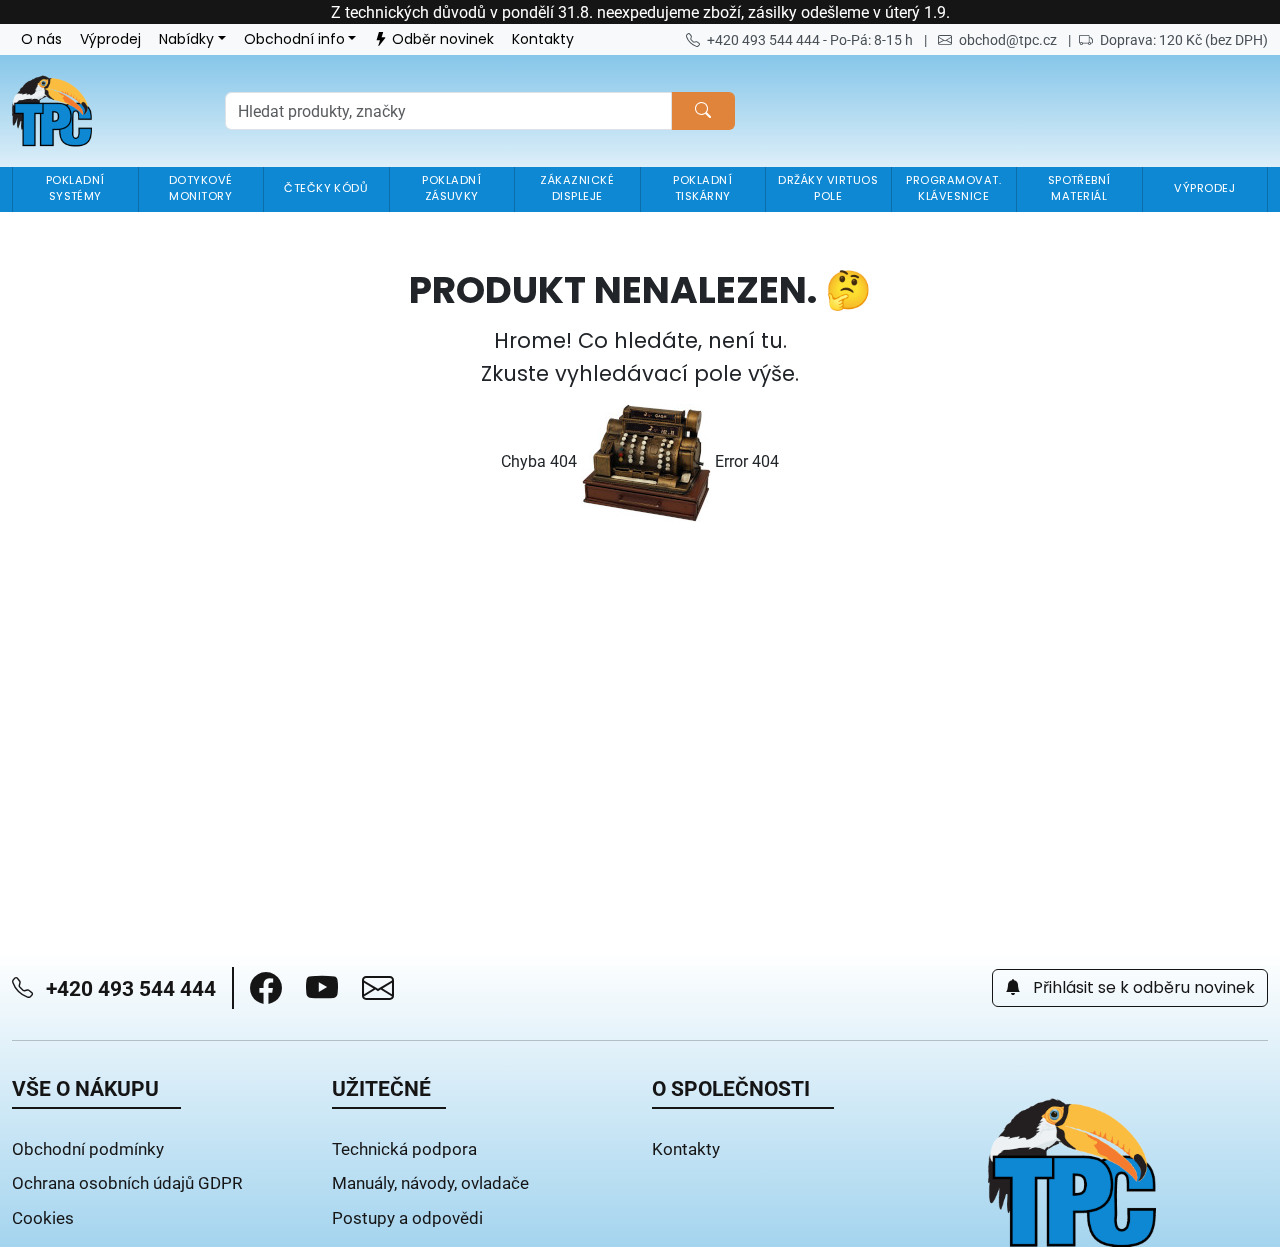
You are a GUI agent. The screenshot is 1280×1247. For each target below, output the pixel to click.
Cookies (43, 1217)
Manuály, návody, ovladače (430, 1182)
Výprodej (110, 39)
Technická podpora (404, 1148)
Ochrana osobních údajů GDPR (127, 1182)
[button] (266, 988)
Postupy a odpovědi (407, 1217)
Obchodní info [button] (294, 39)
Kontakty (543, 39)
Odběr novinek (443, 39)
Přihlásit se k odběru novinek (1142, 988)
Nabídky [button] (186, 39)
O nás (41, 39)
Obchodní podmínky (88, 1148)
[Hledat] (703, 111)
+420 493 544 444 (128, 988)
